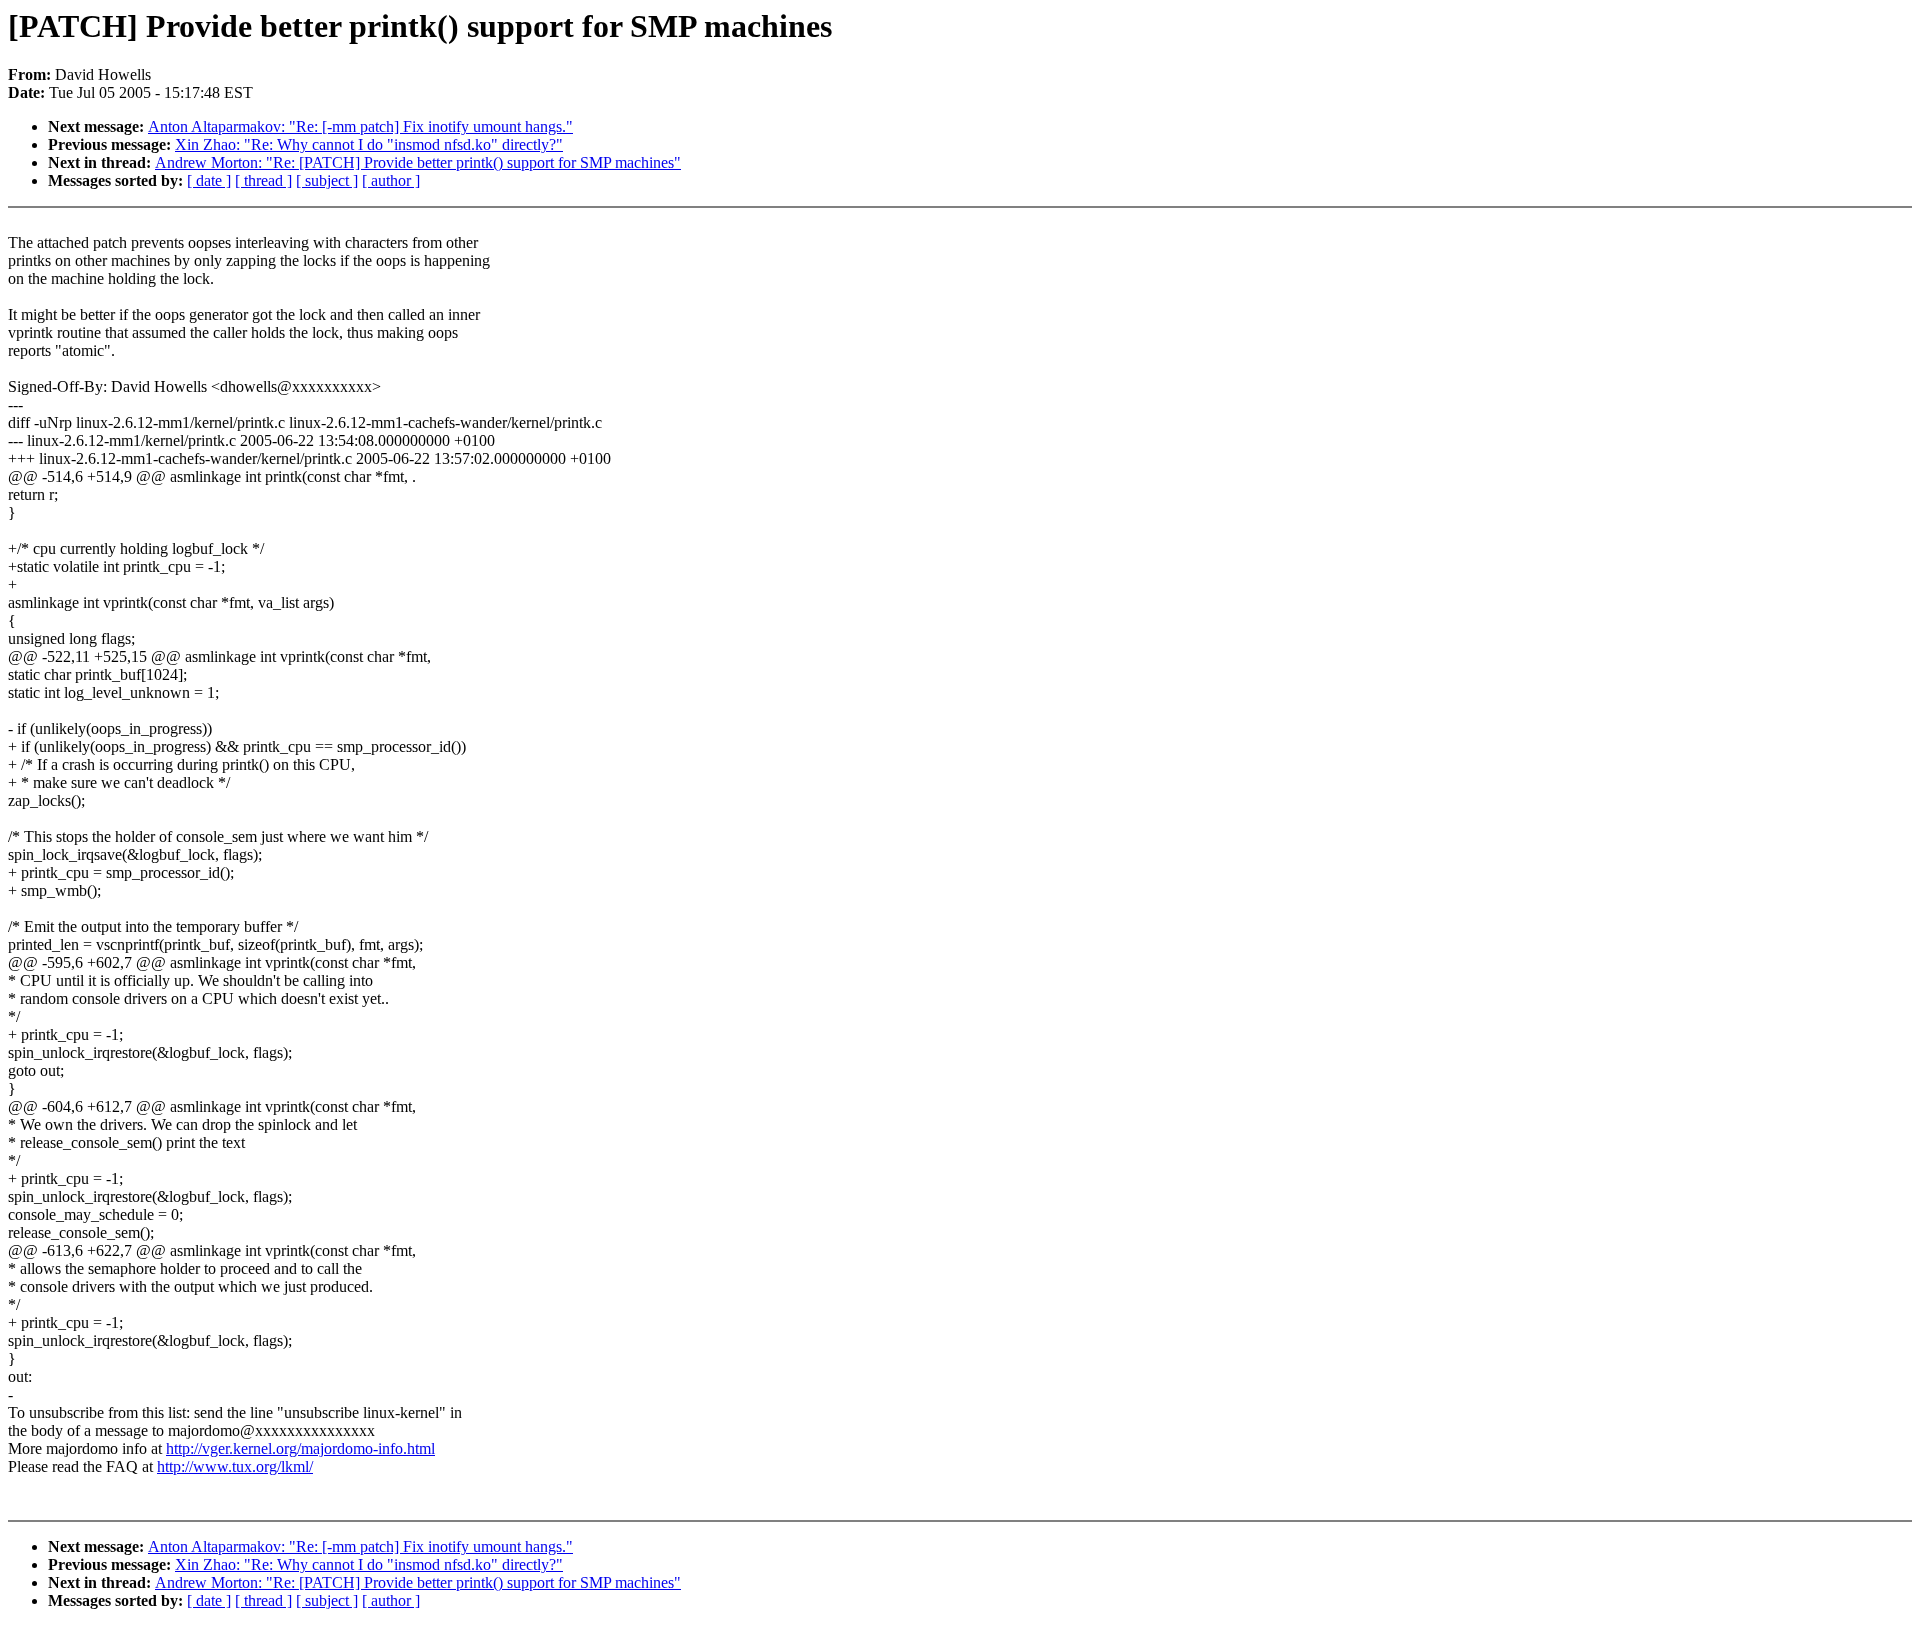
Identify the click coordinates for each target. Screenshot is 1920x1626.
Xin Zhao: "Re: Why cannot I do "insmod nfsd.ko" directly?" (369, 144)
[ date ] (209, 180)
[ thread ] (263, 180)
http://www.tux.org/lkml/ (235, 1466)
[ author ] (391, 180)
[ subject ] (327, 180)
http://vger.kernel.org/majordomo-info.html (300, 1448)
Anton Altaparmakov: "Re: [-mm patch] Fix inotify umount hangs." (360, 126)
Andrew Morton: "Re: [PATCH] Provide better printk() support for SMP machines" (418, 162)
